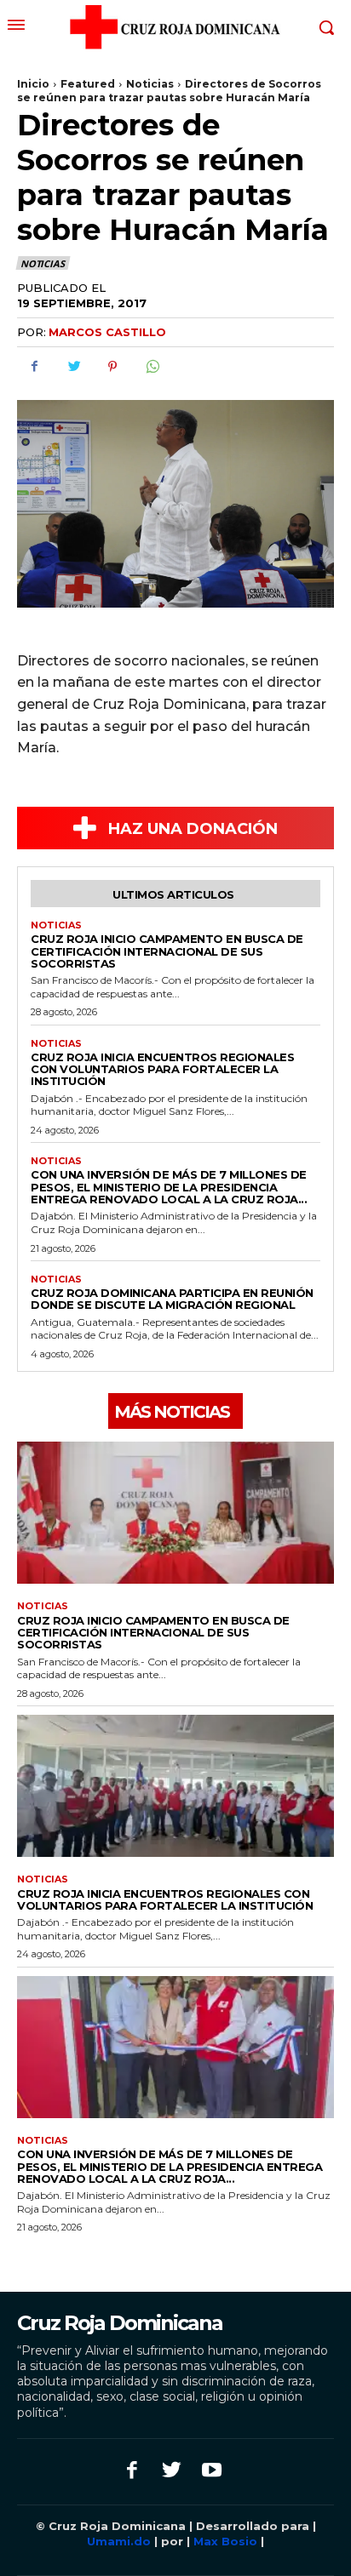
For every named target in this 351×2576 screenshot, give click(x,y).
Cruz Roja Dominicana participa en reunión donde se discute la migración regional (172, 1299)
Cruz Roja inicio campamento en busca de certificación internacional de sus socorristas (167, 951)
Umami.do (121, 2541)
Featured (88, 84)
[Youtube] (212, 2472)
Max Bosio (225, 2541)
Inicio (33, 84)
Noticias (150, 84)
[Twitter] (73, 367)
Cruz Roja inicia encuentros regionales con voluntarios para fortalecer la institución (162, 1069)
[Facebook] (34, 367)
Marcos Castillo (107, 332)
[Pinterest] (112, 367)
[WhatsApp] (152, 367)
